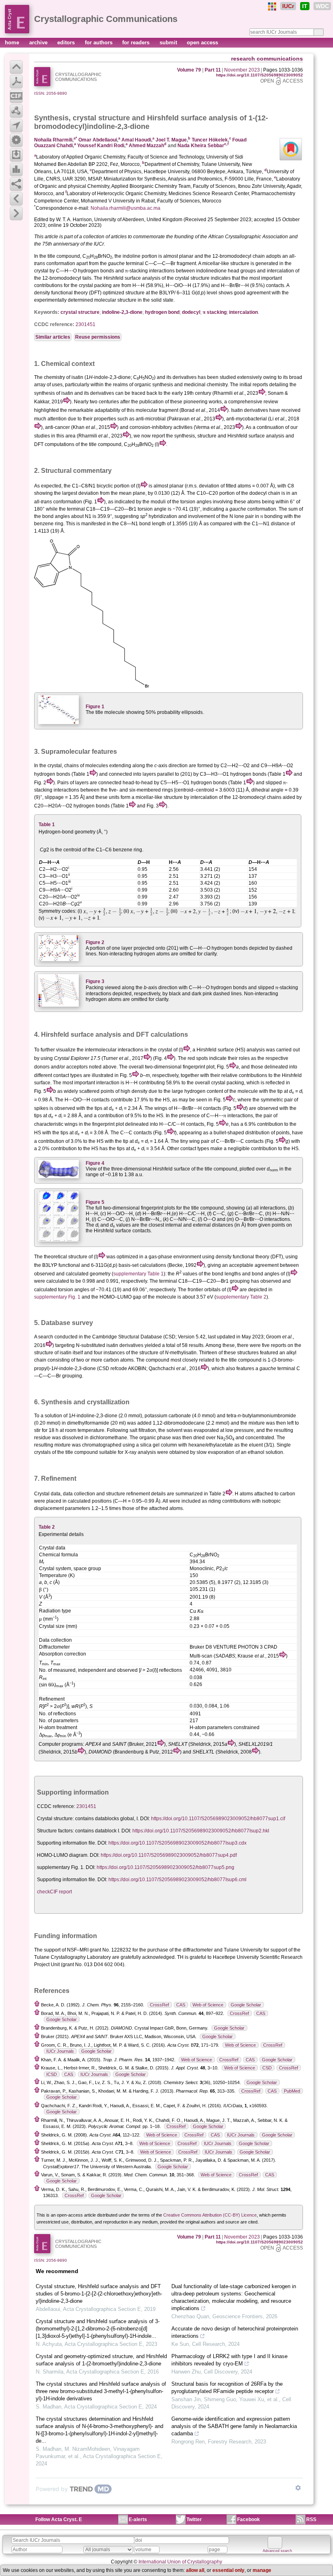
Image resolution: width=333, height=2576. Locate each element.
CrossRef (159, 2005)
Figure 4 (95, 1163)
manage (262, 2570)
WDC (322, 6)
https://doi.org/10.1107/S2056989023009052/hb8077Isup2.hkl (201, 1831)
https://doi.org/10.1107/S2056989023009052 (259, 75)
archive (39, 42)
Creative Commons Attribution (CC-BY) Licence (210, 2215)
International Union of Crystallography (180, 2562)
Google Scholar (246, 2005)
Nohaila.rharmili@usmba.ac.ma (125, 208)
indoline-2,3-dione (122, 312)
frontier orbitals (204, 1290)
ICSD (52, 2074)
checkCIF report (54, 1892)
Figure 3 (95, 981)
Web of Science (208, 2005)
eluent (256, 1445)
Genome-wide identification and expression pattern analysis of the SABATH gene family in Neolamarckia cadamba (234, 2426)
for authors (99, 42)
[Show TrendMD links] (298, 2488)
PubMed (292, 2091)
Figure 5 (95, 1202)
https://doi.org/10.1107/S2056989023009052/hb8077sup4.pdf (169, 1855)
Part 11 (213, 70)
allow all (195, 2570)
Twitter (194, 2519)
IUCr (288, 6)
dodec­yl (191, 312)
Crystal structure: (55, 1819)
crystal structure (101, 118)
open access (202, 42)
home (13, 42)
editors (67, 42)
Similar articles (53, 337)
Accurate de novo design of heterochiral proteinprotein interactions (235, 2332)
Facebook (249, 2519)
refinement (138, 1494)
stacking (215, 312)
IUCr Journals (60, 2051)
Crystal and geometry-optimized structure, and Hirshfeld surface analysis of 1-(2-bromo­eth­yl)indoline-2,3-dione (101, 2360)
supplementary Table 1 (138, 1274)
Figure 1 (95, 707)
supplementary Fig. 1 (57, 1297)
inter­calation (243, 312)
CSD (267, 2068)
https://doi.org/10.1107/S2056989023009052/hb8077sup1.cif (218, 1819)
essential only (228, 2570)
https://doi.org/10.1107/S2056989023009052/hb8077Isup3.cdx (177, 1843)
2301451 (85, 324)
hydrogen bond (162, 312)
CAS (181, 2005)
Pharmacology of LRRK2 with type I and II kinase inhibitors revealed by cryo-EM (229, 2360)
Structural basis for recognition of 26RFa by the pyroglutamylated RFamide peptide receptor (227, 2388)
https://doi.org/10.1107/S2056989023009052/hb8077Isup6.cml (177, 1880)
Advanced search (277, 2551)
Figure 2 (95, 942)
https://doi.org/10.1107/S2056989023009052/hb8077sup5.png (165, 1867)
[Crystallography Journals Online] (272, 7)
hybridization (163, 516)
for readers (137, 42)
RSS (311, 2519)
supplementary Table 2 (241, 1297)
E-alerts (138, 2519)
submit (169, 42)
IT (305, 6)
